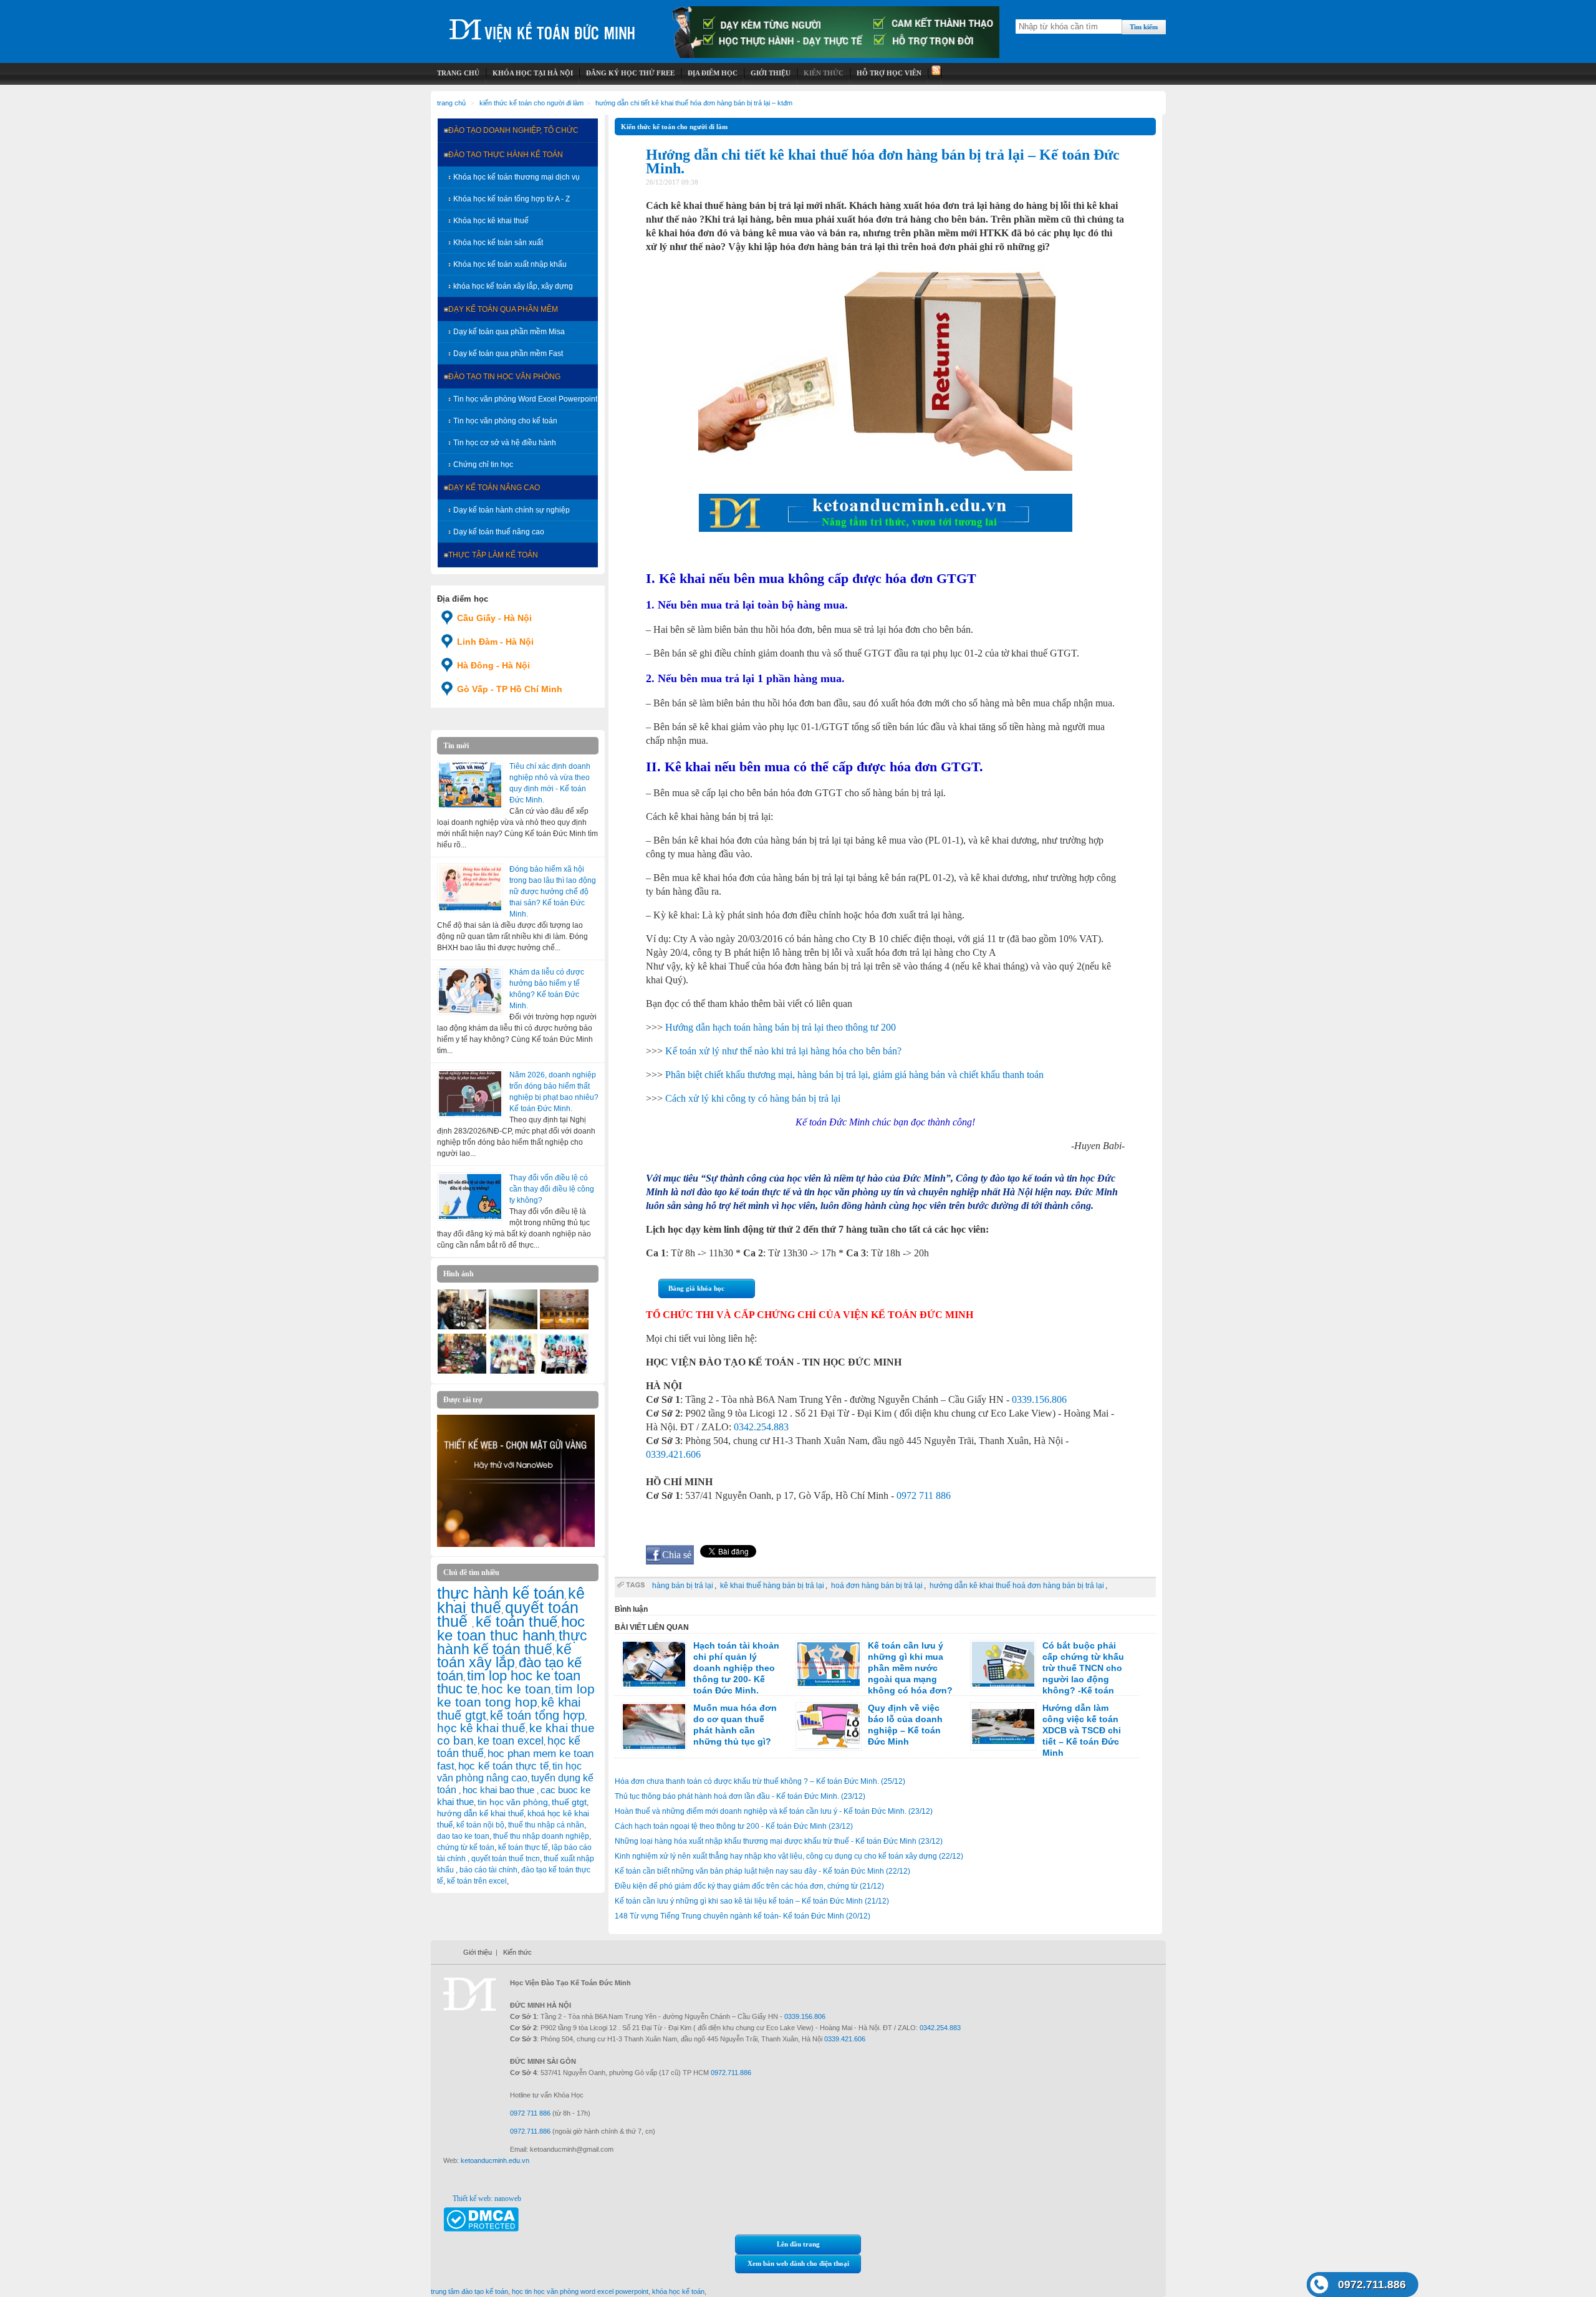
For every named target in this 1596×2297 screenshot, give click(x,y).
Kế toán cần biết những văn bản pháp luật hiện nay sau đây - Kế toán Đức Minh (762, 1871)
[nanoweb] (516, 1544)
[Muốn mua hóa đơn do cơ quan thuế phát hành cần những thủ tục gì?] (654, 1726)
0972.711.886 (1372, 2285)
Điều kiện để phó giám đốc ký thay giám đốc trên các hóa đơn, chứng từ (749, 1886)
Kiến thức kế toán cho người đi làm (531, 103)
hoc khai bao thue (500, 1790)
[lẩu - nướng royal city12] (462, 1327)
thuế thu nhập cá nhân (546, 1825)
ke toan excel (511, 1741)
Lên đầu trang (798, 2244)
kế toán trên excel (477, 1881)
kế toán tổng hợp (537, 1715)
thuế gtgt (569, 1802)
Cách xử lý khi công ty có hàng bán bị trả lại (753, 1098)
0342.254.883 (761, 1427)
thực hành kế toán (501, 1593)
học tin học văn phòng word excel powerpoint (580, 2291)
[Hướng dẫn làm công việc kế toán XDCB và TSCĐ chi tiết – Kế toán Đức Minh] (1003, 1726)
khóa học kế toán (678, 2291)
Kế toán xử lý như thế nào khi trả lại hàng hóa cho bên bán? (783, 1051)
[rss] (935, 73)
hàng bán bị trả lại (683, 1586)
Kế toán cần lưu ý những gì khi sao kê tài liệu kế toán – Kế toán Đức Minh (752, 1901)
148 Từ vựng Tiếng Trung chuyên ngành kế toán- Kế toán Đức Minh (743, 1916)
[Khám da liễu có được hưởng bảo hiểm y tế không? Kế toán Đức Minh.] (470, 991)
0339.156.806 (1039, 1399)
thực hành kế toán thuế (512, 1642)
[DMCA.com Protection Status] (481, 2229)
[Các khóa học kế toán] (836, 55)
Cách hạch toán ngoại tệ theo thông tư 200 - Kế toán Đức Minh (734, 1826)
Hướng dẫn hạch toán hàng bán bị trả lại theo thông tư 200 (781, 1027)
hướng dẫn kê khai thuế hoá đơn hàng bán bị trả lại (1017, 1586)
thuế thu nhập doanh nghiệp (541, 1836)
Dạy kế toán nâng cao (494, 488)
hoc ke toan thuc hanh (511, 1629)
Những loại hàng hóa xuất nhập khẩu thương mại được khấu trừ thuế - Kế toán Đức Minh (779, 1841)
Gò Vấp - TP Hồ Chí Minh (510, 689)
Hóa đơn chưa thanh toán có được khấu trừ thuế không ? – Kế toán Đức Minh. (760, 1781)
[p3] (513, 1327)
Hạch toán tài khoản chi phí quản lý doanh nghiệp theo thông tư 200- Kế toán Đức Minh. (736, 1668)
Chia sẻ (677, 1555)
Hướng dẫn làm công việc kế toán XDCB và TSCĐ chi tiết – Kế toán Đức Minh (1082, 1730)
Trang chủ (451, 103)
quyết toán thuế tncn (506, 1859)
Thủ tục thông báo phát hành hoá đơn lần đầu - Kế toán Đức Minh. (740, 1796)
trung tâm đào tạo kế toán (469, 2291)
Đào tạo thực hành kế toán (506, 155)
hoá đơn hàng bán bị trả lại (877, 1586)
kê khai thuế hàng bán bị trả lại (772, 1586)
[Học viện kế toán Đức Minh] (542, 25)
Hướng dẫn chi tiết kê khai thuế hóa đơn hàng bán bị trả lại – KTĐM (694, 103)
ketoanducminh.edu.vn (495, 2160)
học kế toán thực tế (503, 1766)
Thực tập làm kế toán (493, 555)
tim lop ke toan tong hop (516, 1695)
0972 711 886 (924, 1495)
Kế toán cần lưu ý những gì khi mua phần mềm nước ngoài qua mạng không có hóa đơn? (910, 1668)
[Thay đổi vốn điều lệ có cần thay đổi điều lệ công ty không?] (470, 1197)
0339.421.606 (673, 1454)
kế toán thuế (517, 1621)
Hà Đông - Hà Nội (493, 665)
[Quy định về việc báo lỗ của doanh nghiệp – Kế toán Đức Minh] (829, 1726)
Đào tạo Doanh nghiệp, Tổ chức (513, 130)
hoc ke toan (516, 1689)
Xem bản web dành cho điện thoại (798, 2263)
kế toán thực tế (523, 1847)
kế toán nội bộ (480, 1825)
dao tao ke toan (463, 1836)
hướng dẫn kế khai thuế (480, 1813)
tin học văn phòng (513, 1802)
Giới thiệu (478, 1952)
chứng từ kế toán (466, 1847)
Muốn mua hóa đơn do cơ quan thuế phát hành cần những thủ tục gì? (735, 1725)
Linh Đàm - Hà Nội (495, 642)
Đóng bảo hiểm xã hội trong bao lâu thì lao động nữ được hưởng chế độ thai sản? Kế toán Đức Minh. (553, 892)
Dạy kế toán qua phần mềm (503, 309)
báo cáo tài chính (488, 1870)
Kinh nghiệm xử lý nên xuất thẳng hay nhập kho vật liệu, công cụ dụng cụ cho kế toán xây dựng (789, 1856)
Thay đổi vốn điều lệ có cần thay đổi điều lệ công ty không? (552, 1189)
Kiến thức (517, 1952)
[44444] (462, 1371)
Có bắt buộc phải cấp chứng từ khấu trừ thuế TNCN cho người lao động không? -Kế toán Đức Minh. (1047, 1673)
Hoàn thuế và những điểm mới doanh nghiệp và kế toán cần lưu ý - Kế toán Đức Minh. (774, 1811)
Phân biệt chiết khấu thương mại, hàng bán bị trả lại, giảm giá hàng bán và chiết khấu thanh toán (854, 1075)
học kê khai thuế (481, 1728)
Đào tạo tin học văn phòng (504, 377)
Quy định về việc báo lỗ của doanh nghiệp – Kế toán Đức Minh (905, 1725)
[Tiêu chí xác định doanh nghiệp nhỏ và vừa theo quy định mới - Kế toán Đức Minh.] (470, 785)
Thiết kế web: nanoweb (487, 2198)
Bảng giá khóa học (696, 1288)
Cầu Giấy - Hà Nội (494, 618)
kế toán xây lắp (504, 1656)
